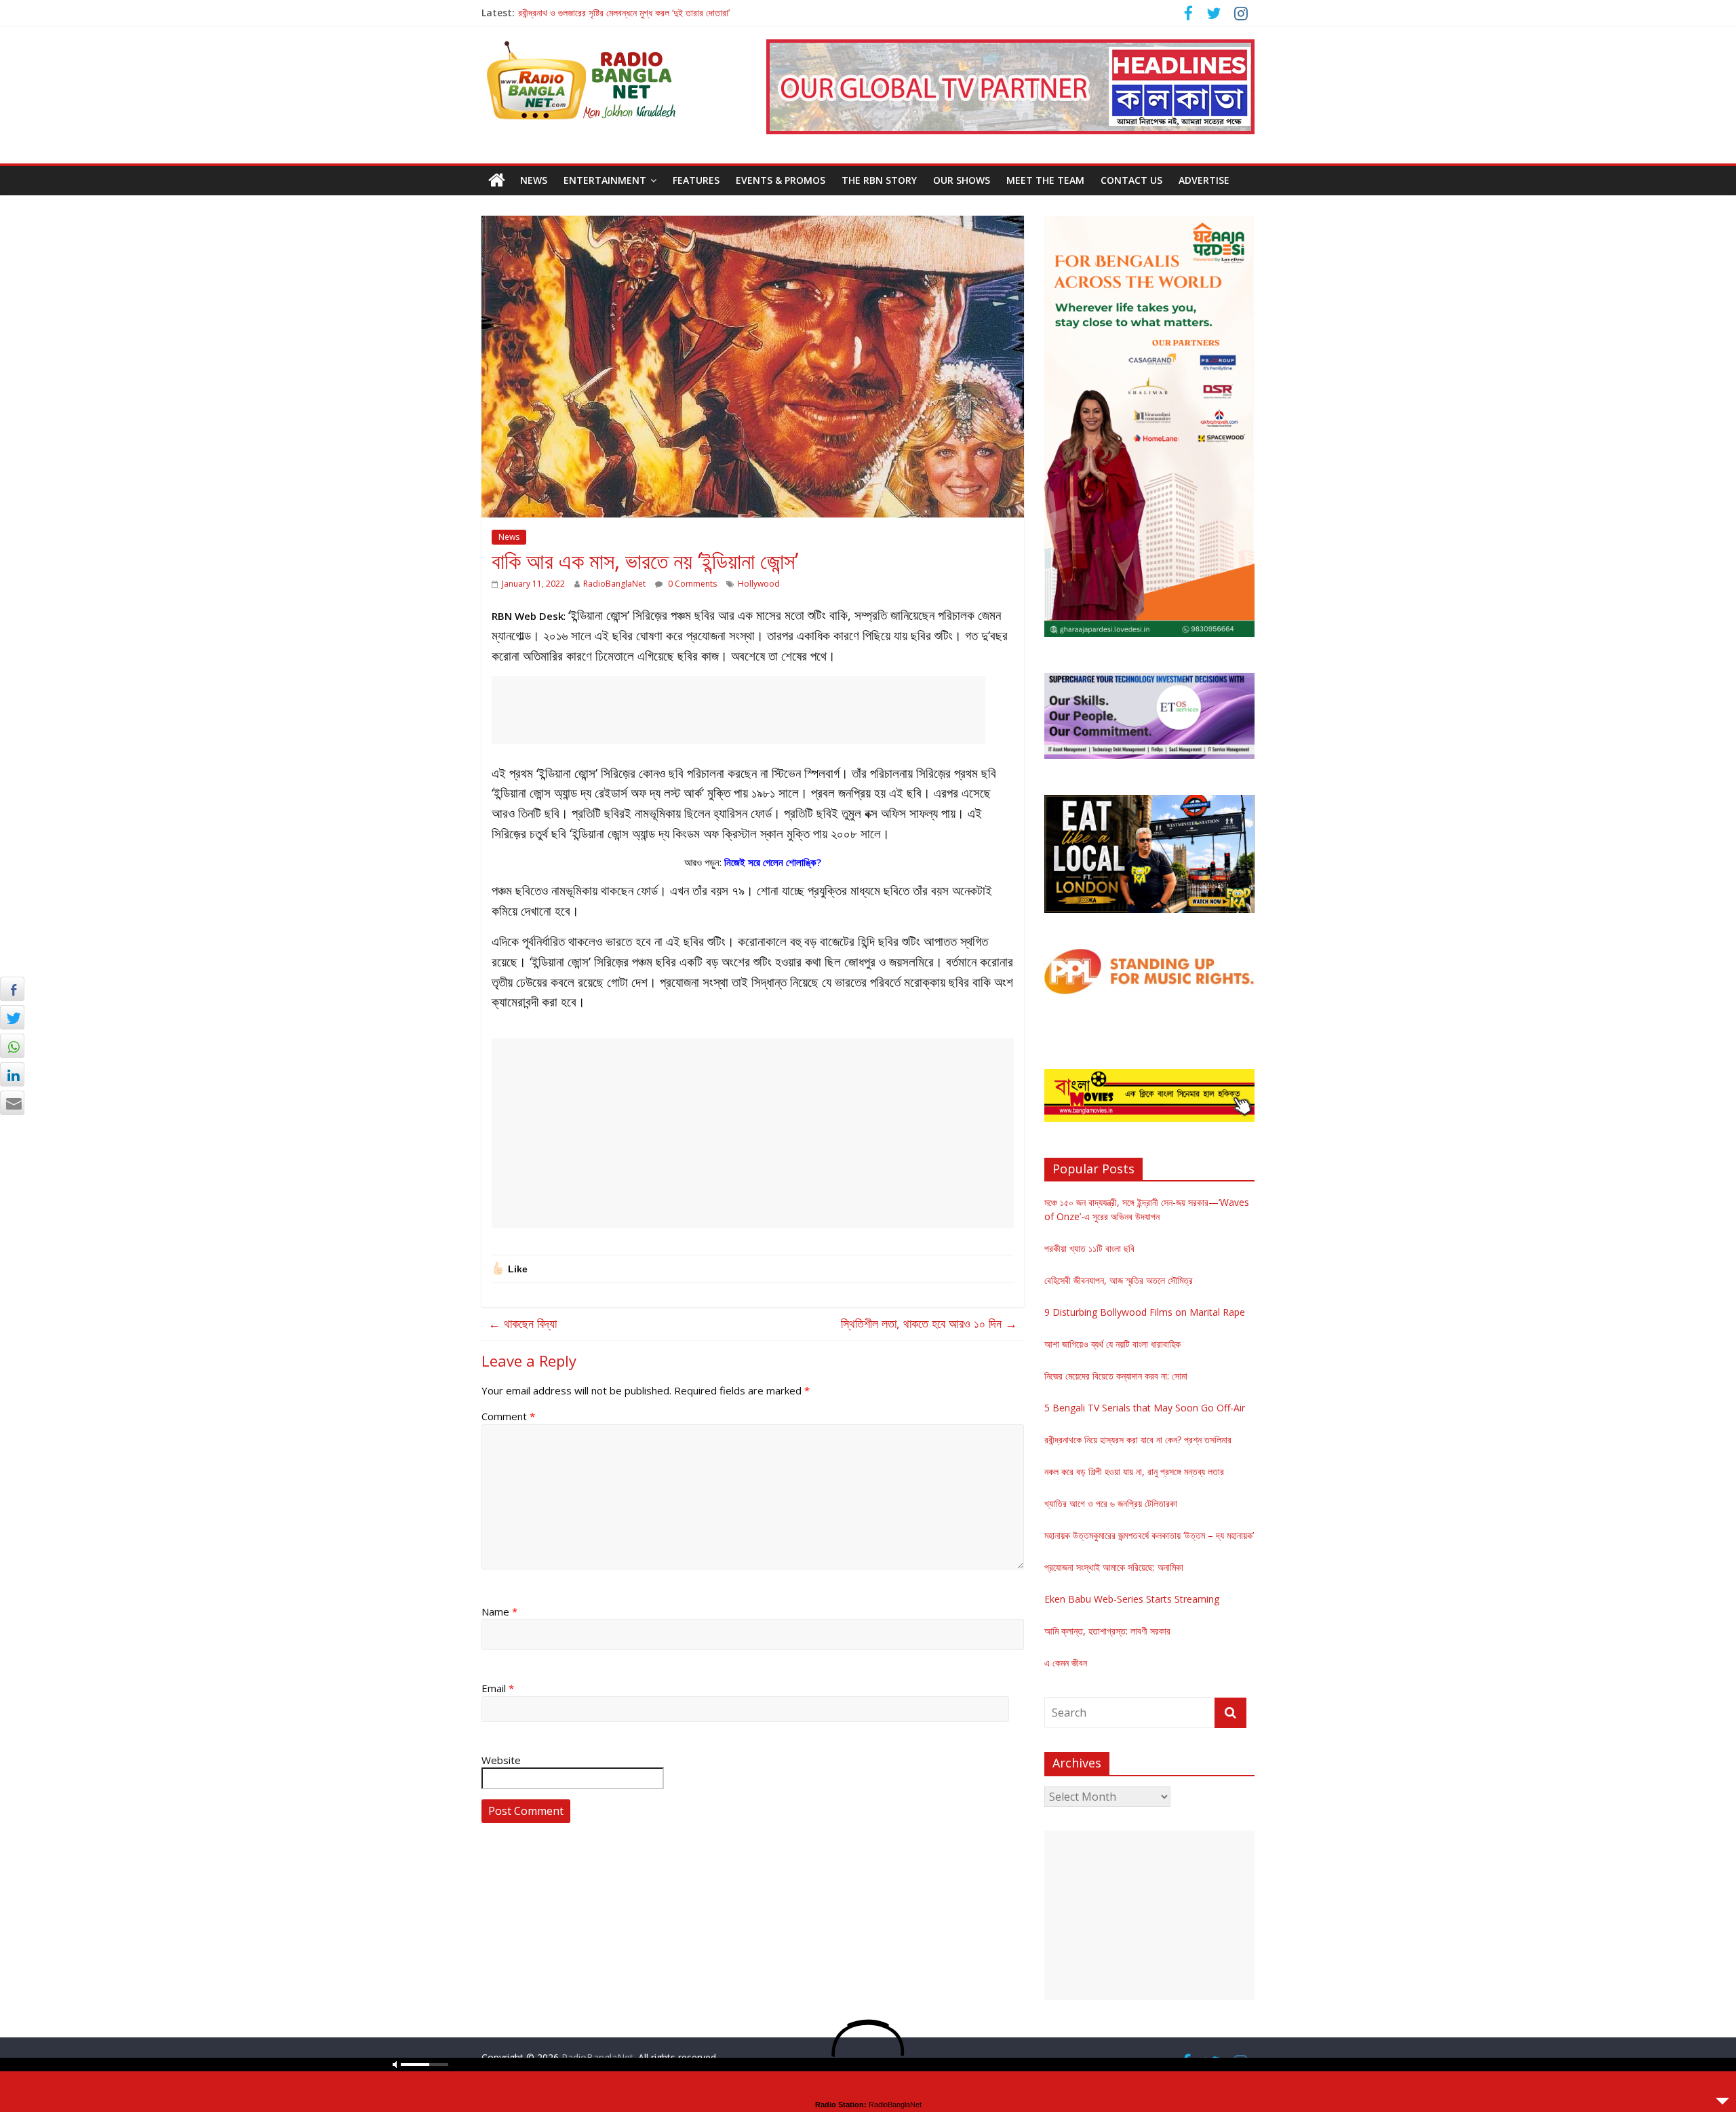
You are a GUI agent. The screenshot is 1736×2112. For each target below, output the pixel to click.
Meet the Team (1045, 180)
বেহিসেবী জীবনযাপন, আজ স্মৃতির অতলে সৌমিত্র (1119, 1280)
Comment (508, 1416)
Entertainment (605, 180)
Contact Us (1131, 180)
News (534, 180)
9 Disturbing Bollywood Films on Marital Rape (1145, 1312)
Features (696, 180)
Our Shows (962, 180)
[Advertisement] (738, 710)
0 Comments (691, 584)
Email (498, 1688)
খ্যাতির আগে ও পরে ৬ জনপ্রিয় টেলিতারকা (1111, 1503)
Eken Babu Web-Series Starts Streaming (1132, 1599)
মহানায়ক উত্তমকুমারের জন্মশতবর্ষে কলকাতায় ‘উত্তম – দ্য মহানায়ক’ (1149, 1535)
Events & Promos (781, 180)
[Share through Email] (12, 1103)
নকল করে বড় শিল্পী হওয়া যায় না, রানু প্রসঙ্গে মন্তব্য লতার (1134, 1471)
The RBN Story (879, 180)
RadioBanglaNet (614, 584)
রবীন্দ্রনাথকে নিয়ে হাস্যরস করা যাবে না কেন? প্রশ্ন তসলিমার (1138, 1440)
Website (501, 1760)
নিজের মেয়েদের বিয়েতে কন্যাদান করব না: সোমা (1116, 1376)
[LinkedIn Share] (12, 1074)
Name (499, 1611)
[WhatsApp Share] (12, 1046)
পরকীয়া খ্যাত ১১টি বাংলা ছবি (1089, 1248)
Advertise (1204, 180)
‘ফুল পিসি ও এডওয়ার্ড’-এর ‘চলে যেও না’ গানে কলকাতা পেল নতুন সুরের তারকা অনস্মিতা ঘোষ (658, 13)
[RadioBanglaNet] (497, 180)
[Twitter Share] (12, 1017)
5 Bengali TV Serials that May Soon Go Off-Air (1145, 1408)
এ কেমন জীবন (1066, 1663)
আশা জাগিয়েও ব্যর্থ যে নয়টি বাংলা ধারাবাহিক (1112, 1344)
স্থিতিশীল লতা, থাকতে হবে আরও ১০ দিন (929, 1323)
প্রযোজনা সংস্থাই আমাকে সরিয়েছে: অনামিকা (1114, 1567)
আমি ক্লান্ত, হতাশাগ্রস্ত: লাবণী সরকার (1107, 1631)
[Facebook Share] (12, 989)
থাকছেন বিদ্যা (522, 1323)
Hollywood (759, 584)
